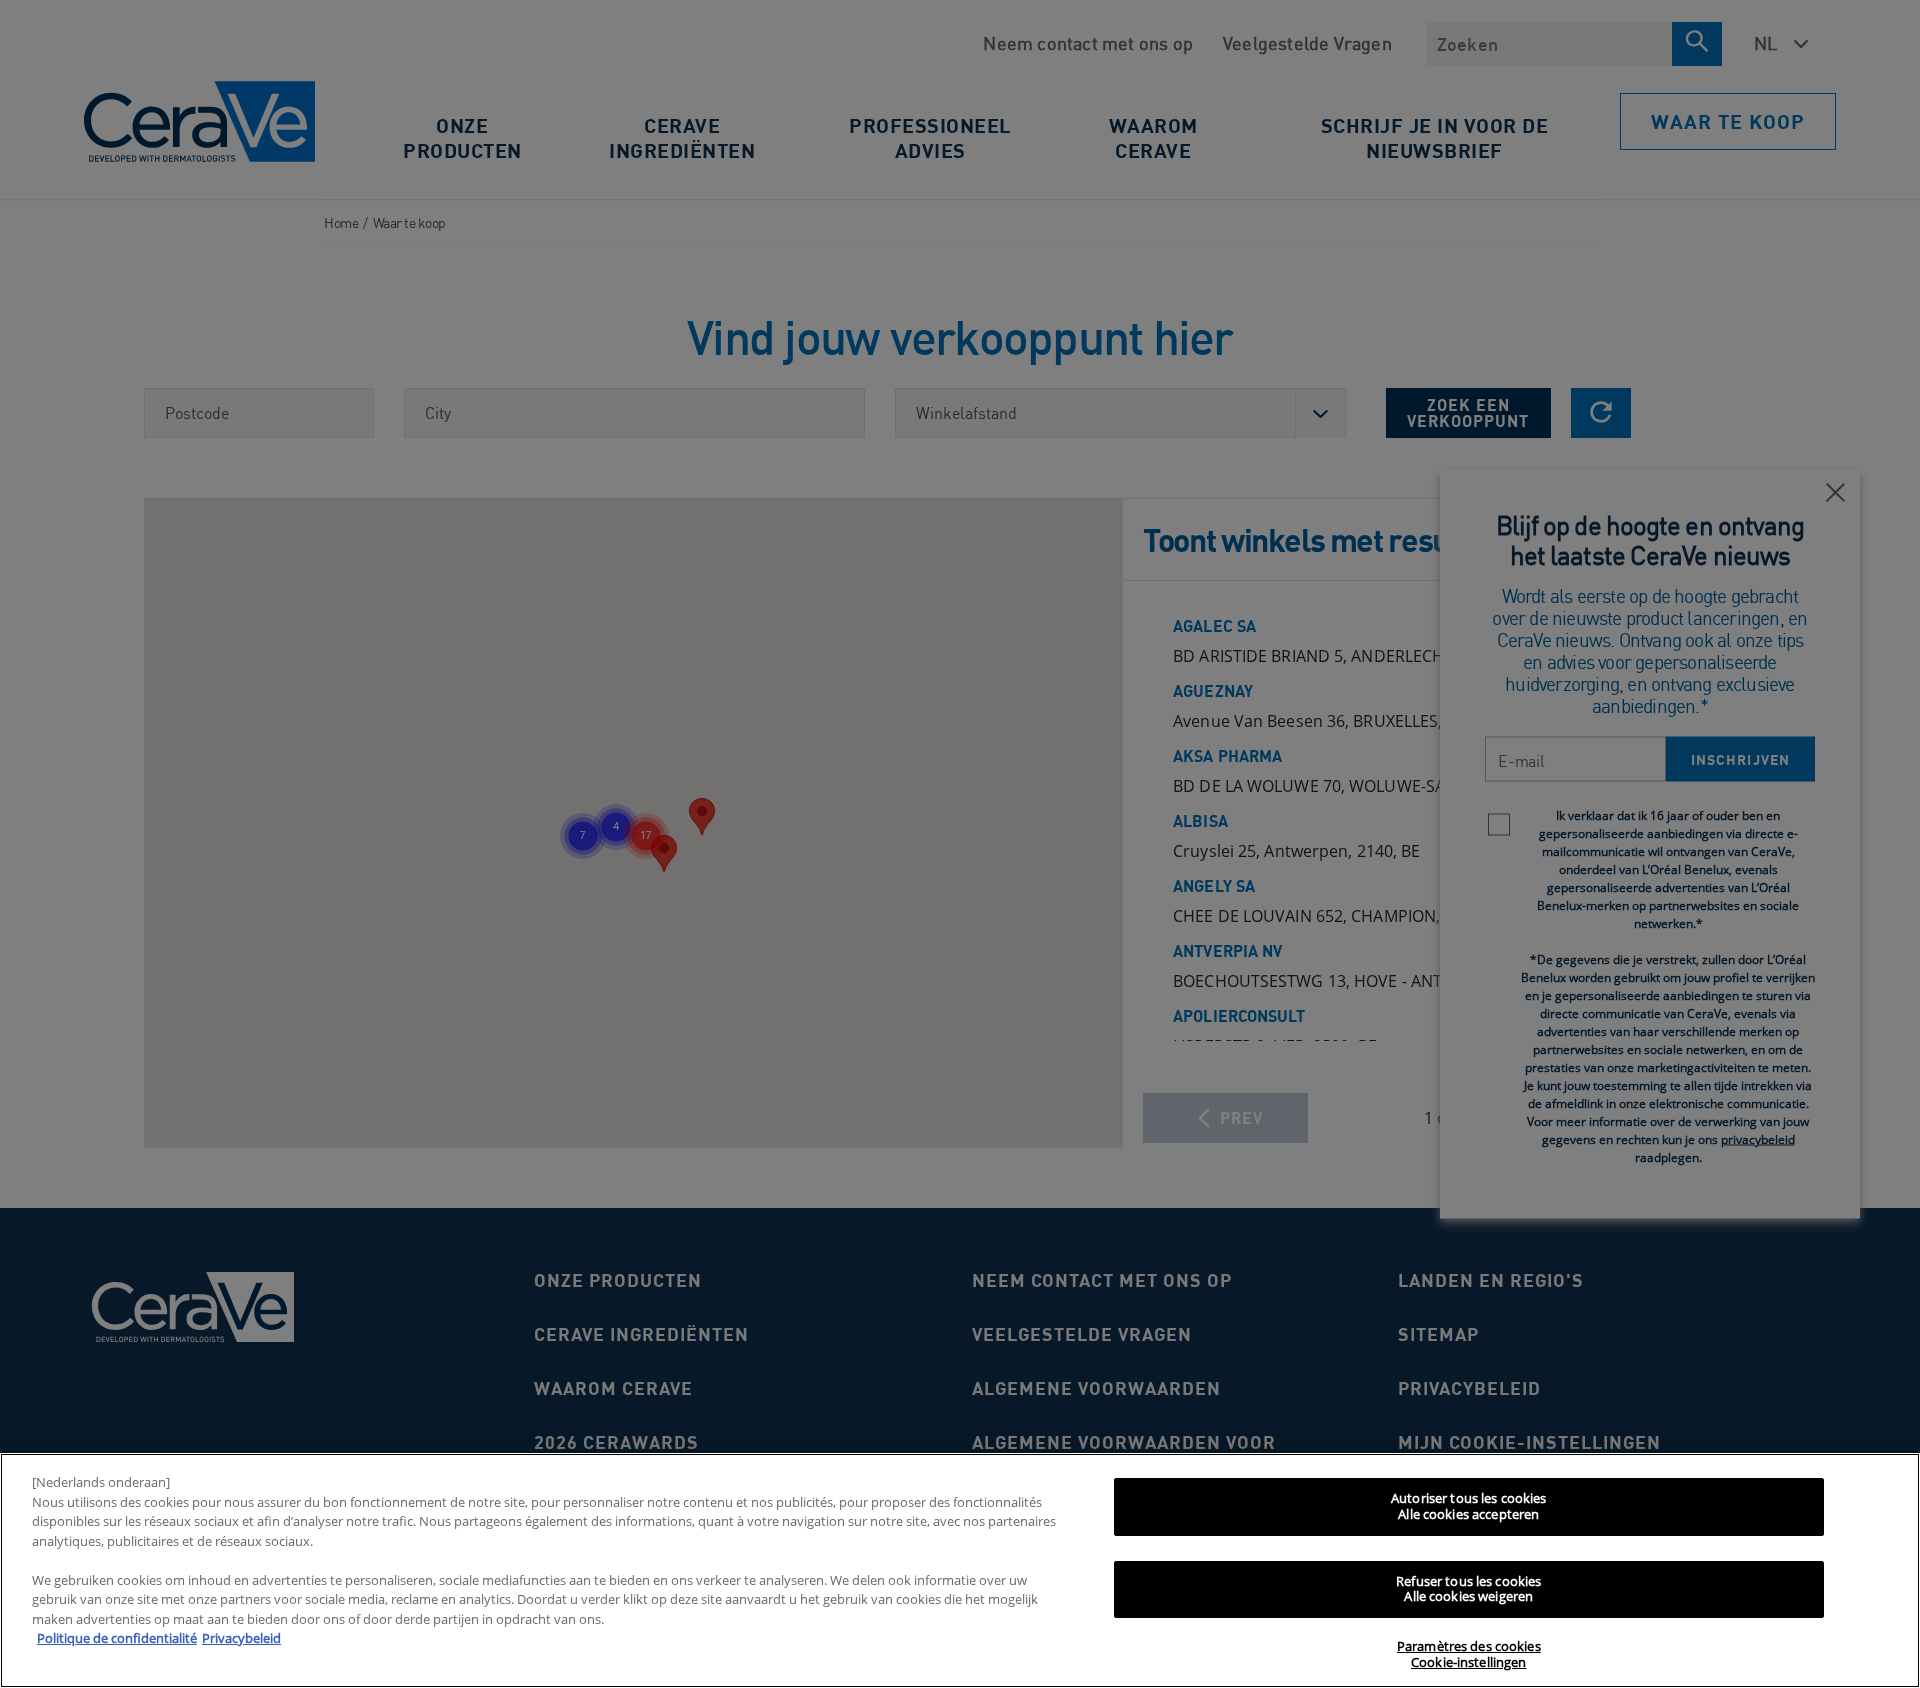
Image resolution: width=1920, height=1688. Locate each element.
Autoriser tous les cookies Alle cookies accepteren (1468, 1506)
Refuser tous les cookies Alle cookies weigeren (1468, 1589)
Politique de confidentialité (117, 1638)
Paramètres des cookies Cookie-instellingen (1469, 1655)
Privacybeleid (241, 1638)
